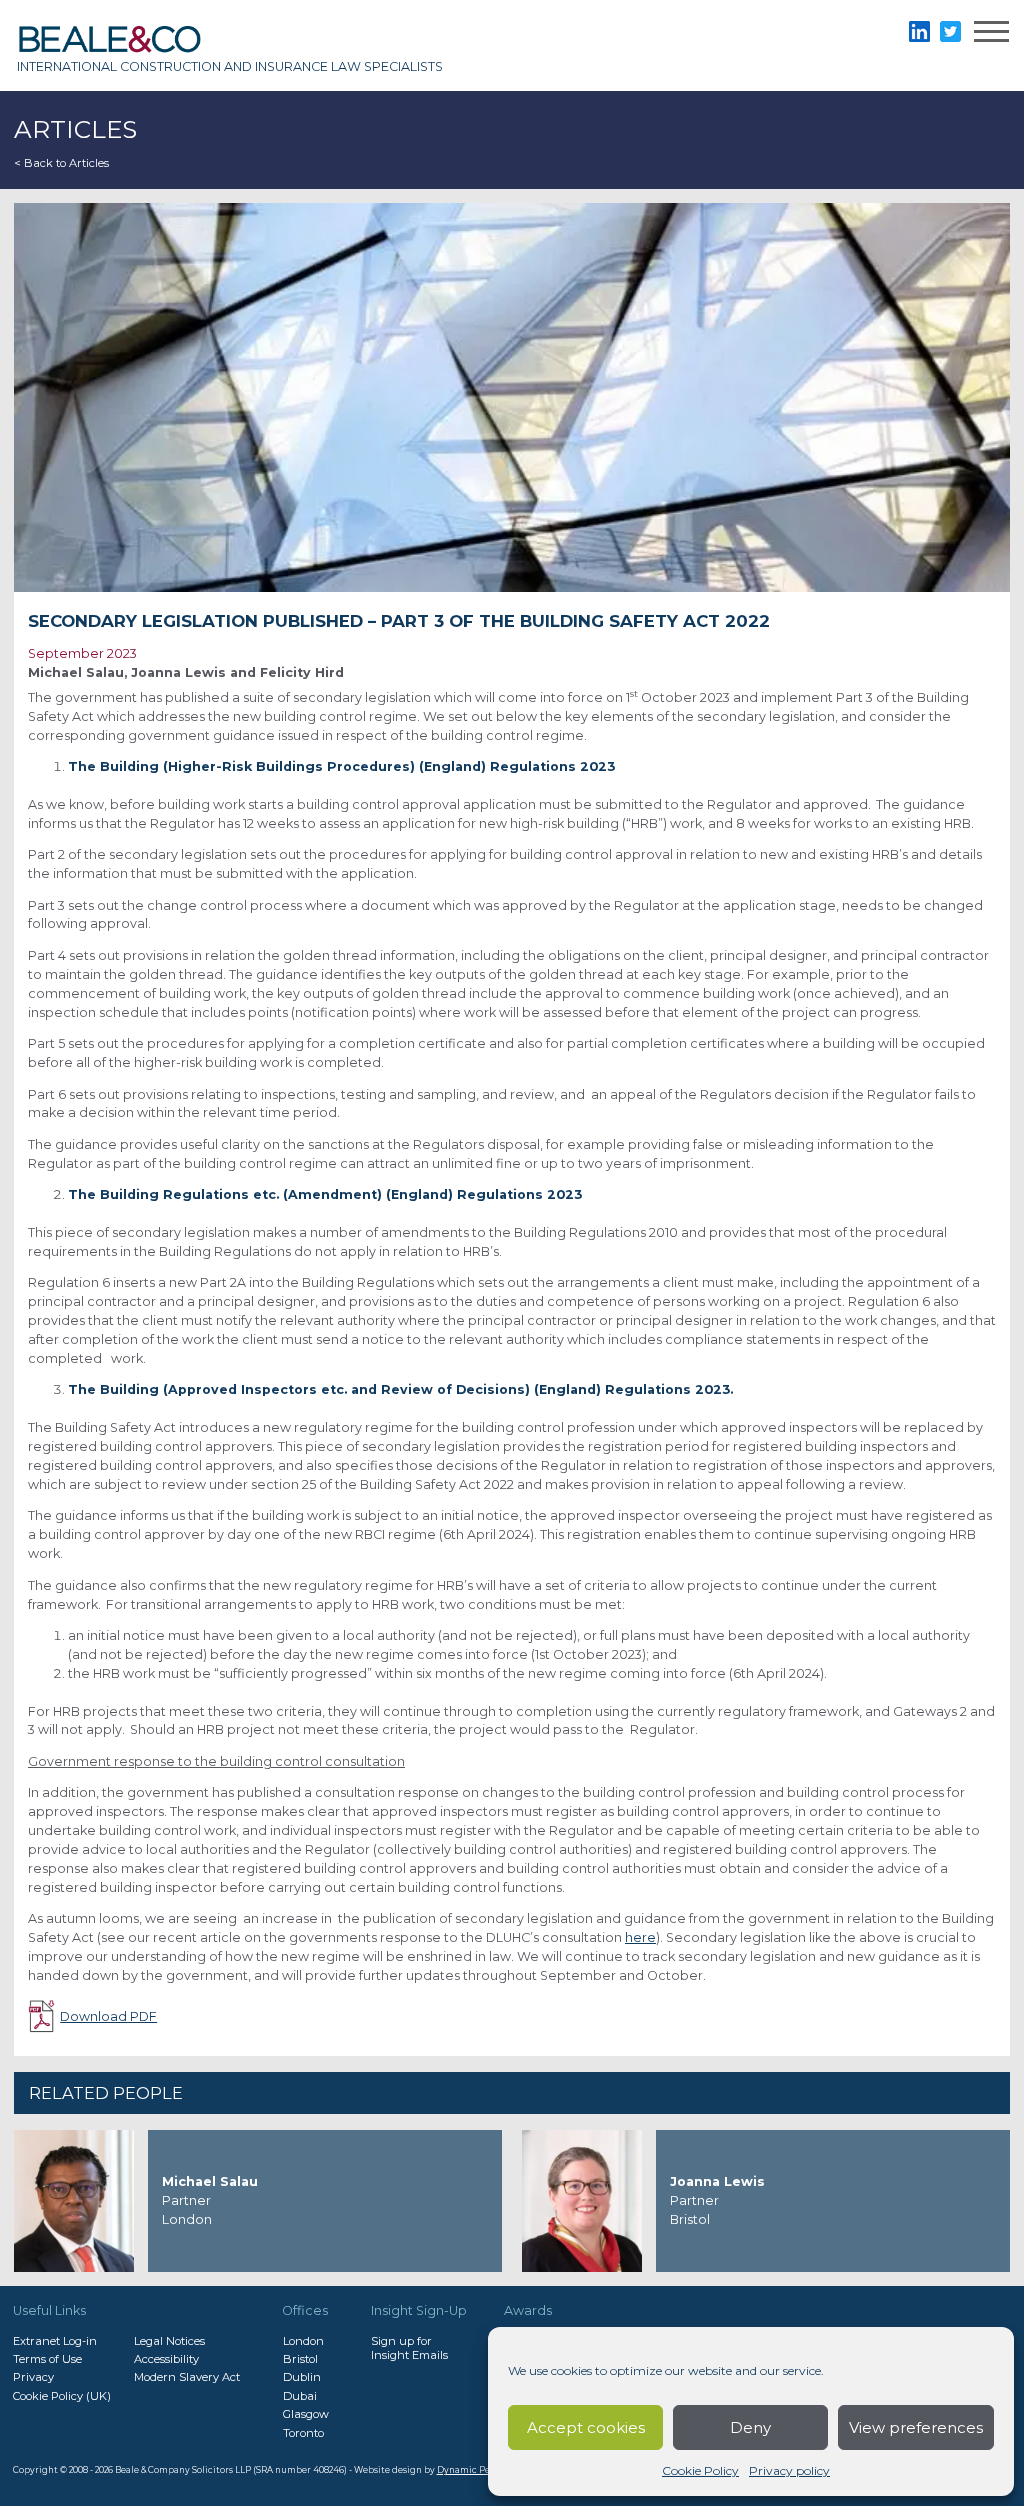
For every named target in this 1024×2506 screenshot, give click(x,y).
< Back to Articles (61, 163)
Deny (750, 2427)
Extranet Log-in (55, 2341)
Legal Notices (169, 2341)
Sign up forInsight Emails (409, 2348)
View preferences (916, 2427)
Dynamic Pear (468, 2470)
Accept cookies (586, 2427)
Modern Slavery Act (187, 2377)
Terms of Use (47, 2359)
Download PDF (108, 2016)
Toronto (303, 2433)
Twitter (950, 31)
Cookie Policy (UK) (62, 2396)
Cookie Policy (700, 2470)
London (303, 2341)
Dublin (302, 2377)
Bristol (300, 2359)
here (640, 1937)
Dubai (300, 2396)
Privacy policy (789, 2470)
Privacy (33, 2377)
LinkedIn (919, 31)
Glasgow (306, 2414)
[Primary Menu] (991, 34)
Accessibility (166, 2359)
